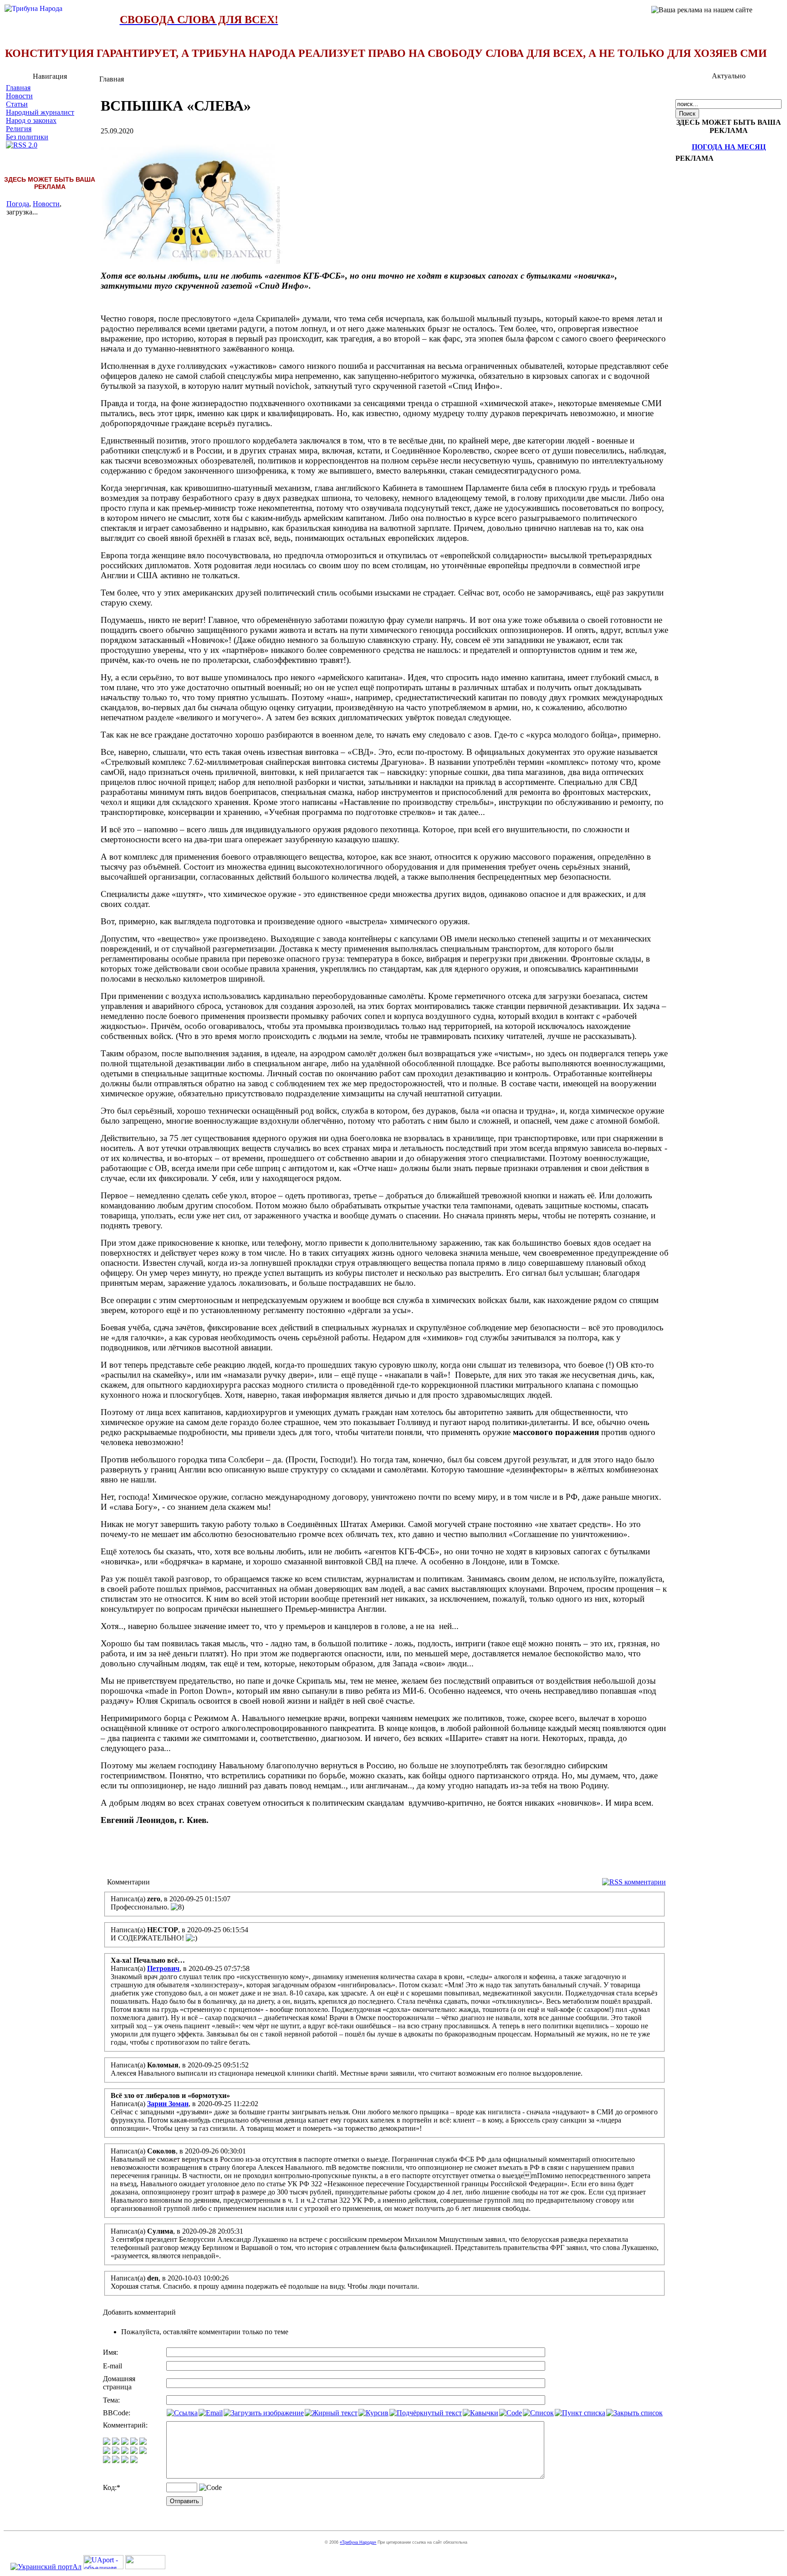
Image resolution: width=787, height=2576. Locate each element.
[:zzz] (134, 2451)
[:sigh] (143, 2451)
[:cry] (116, 2461)
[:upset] (125, 2451)
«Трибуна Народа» (358, 2542)
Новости (19, 96)
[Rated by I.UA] (145, 2567)
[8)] (134, 2442)
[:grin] (116, 2442)
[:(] (125, 2461)
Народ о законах (31, 120)
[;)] (125, 2442)
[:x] (134, 2461)
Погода (18, 204)
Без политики (27, 137)
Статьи (17, 104)
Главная (18, 88)
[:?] (107, 2461)
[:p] (143, 2442)
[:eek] (116, 2451)
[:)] (107, 2442)
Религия (19, 129)
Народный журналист (40, 112)
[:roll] (107, 2451)
